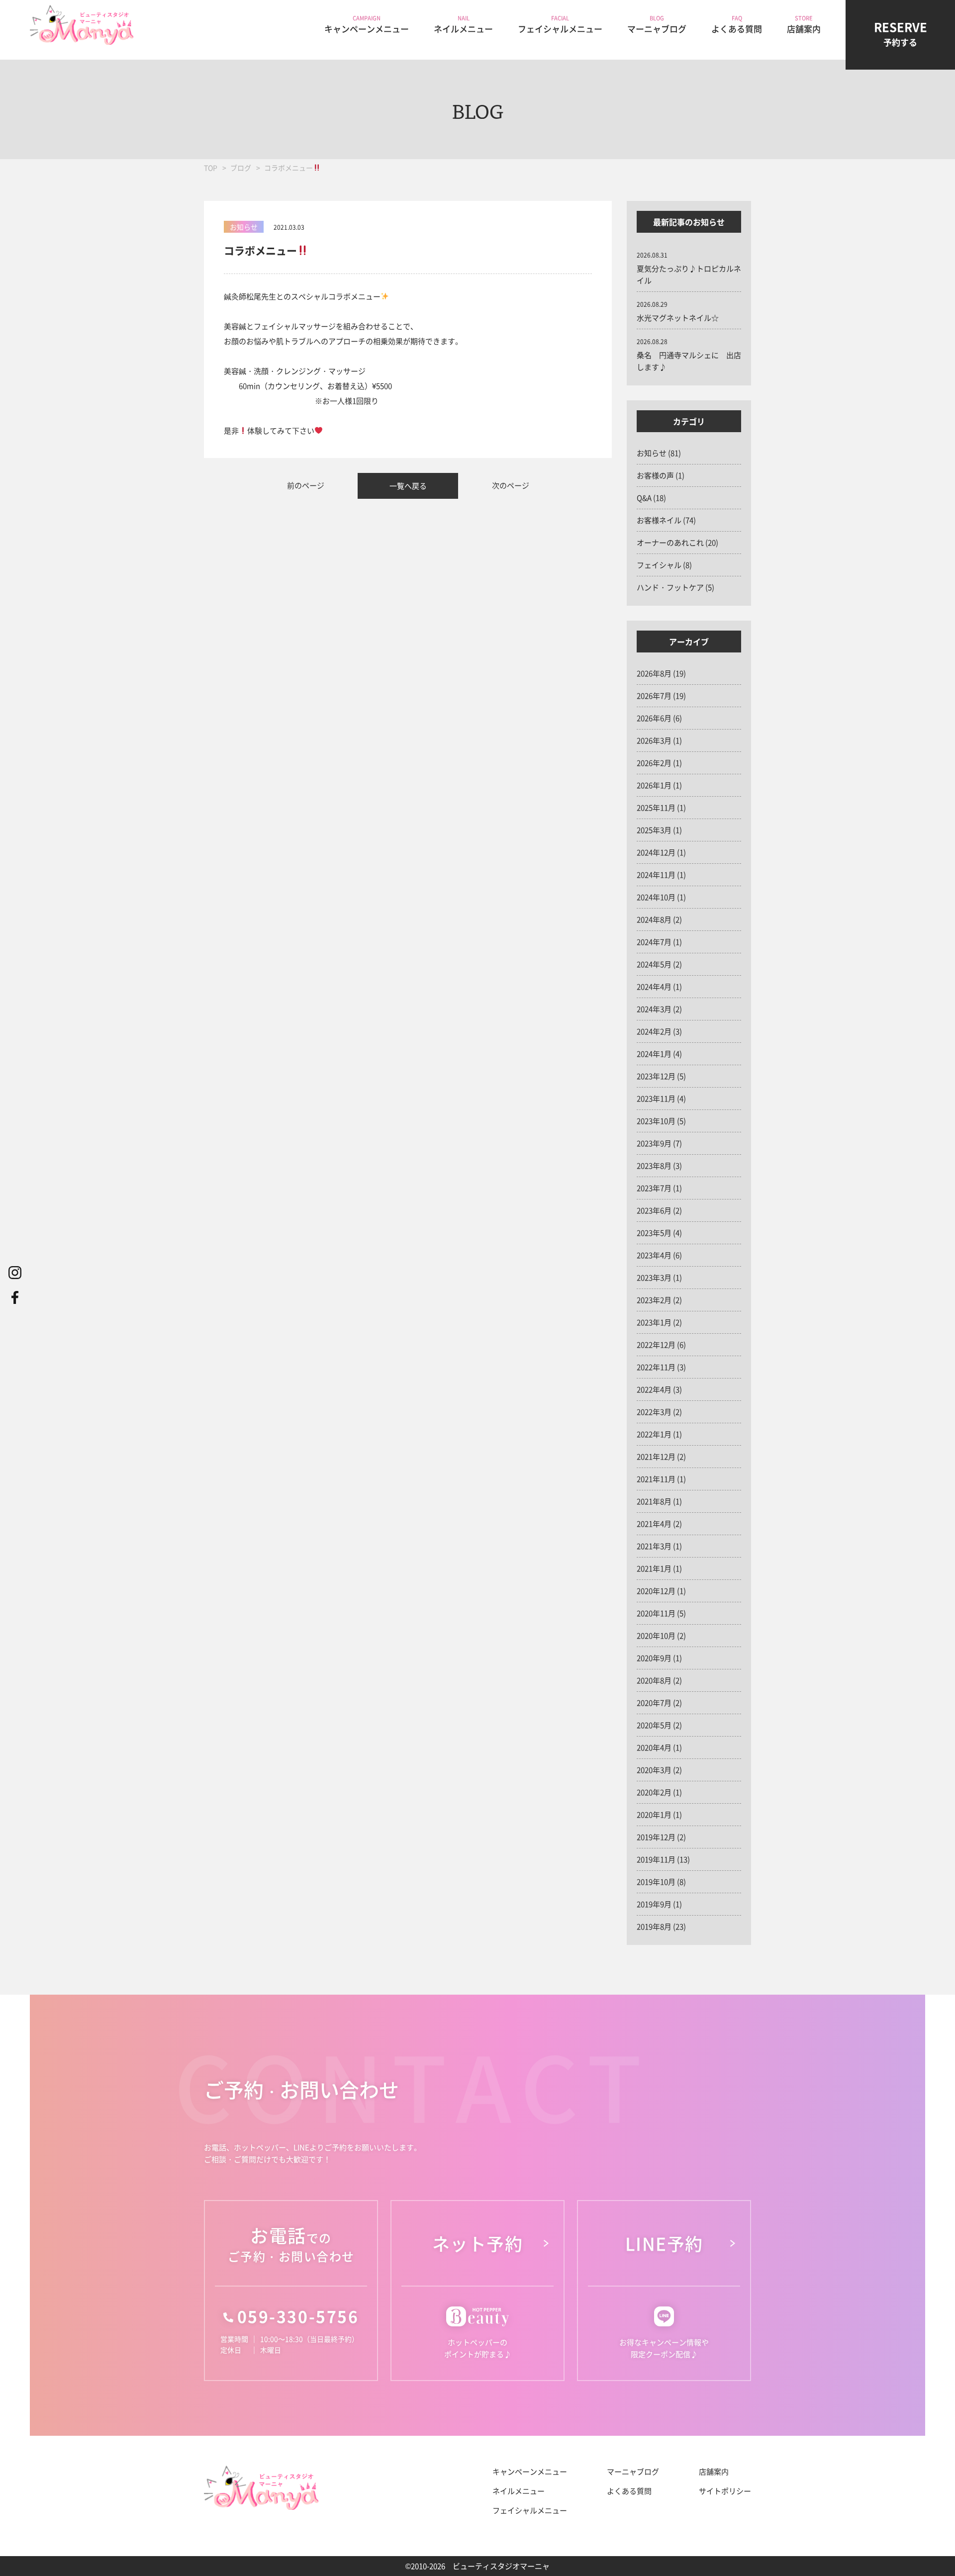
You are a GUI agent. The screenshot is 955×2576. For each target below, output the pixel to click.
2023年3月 (654, 1277)
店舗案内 (714, 2471)
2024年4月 (654, 986)
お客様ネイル (659, 520)
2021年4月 (654, 1523)
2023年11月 (656, 1098)
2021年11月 (656, 1479)
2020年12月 (656, 1591)
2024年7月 (654, 942)
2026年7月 (654, 695)
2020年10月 (656, 1635)
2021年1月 (654, 1568)
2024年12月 (656, 852)
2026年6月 (654, 718)
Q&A (644, 498)
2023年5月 (654, 1233)
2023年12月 (656, 1076)
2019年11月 (656, 1859)
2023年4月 (654, 1255)
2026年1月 (654, 785)
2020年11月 (656, 1613)
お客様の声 (655, 475)
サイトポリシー (725, 2491)
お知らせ (652, 453)
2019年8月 (654, 1926)
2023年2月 (654, 1300)
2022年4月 (654, 1389)
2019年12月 (656, 1837)
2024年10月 (656, 897)
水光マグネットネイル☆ (678, 318)
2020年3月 (654, 1770)
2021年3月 (654, 1546)
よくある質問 (629, 2491)
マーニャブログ (633, 2471)
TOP (211, 168)
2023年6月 (654, 1210)
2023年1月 (654, 1322)
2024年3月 (654, 1009)
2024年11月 (656, 874)
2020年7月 (654, 1702)
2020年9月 (654, 1658)
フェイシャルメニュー (530, 2510)
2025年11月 (656, 807)
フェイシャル (659, 565)
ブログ (241, 168)
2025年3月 (654, 830)
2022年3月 (654, 1412)
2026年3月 (654, 740)
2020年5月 (654, 1725)
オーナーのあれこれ (670, 542)
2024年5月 (654, 964)
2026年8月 (654, 673)
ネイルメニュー (519, 2491)
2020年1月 (654, 1814)
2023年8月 (654, 1165)
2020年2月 (654, 1792)
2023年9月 (654, 1143)
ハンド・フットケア (670, 587)
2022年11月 (656, 1367)
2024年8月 (654, 919)
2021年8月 (654, 1501)
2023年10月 (656, 1121)
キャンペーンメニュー (530, 2471)
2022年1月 (654, 1434)
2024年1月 (654, 1054)
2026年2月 (654, 763)
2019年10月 (656, 1882)
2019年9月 (654, 1904)
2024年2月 (654, 1031)
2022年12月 (656, 1344)
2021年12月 (656, 1456)
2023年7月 (654, 1188)
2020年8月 (654, 1680)
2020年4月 (654, 1747)
